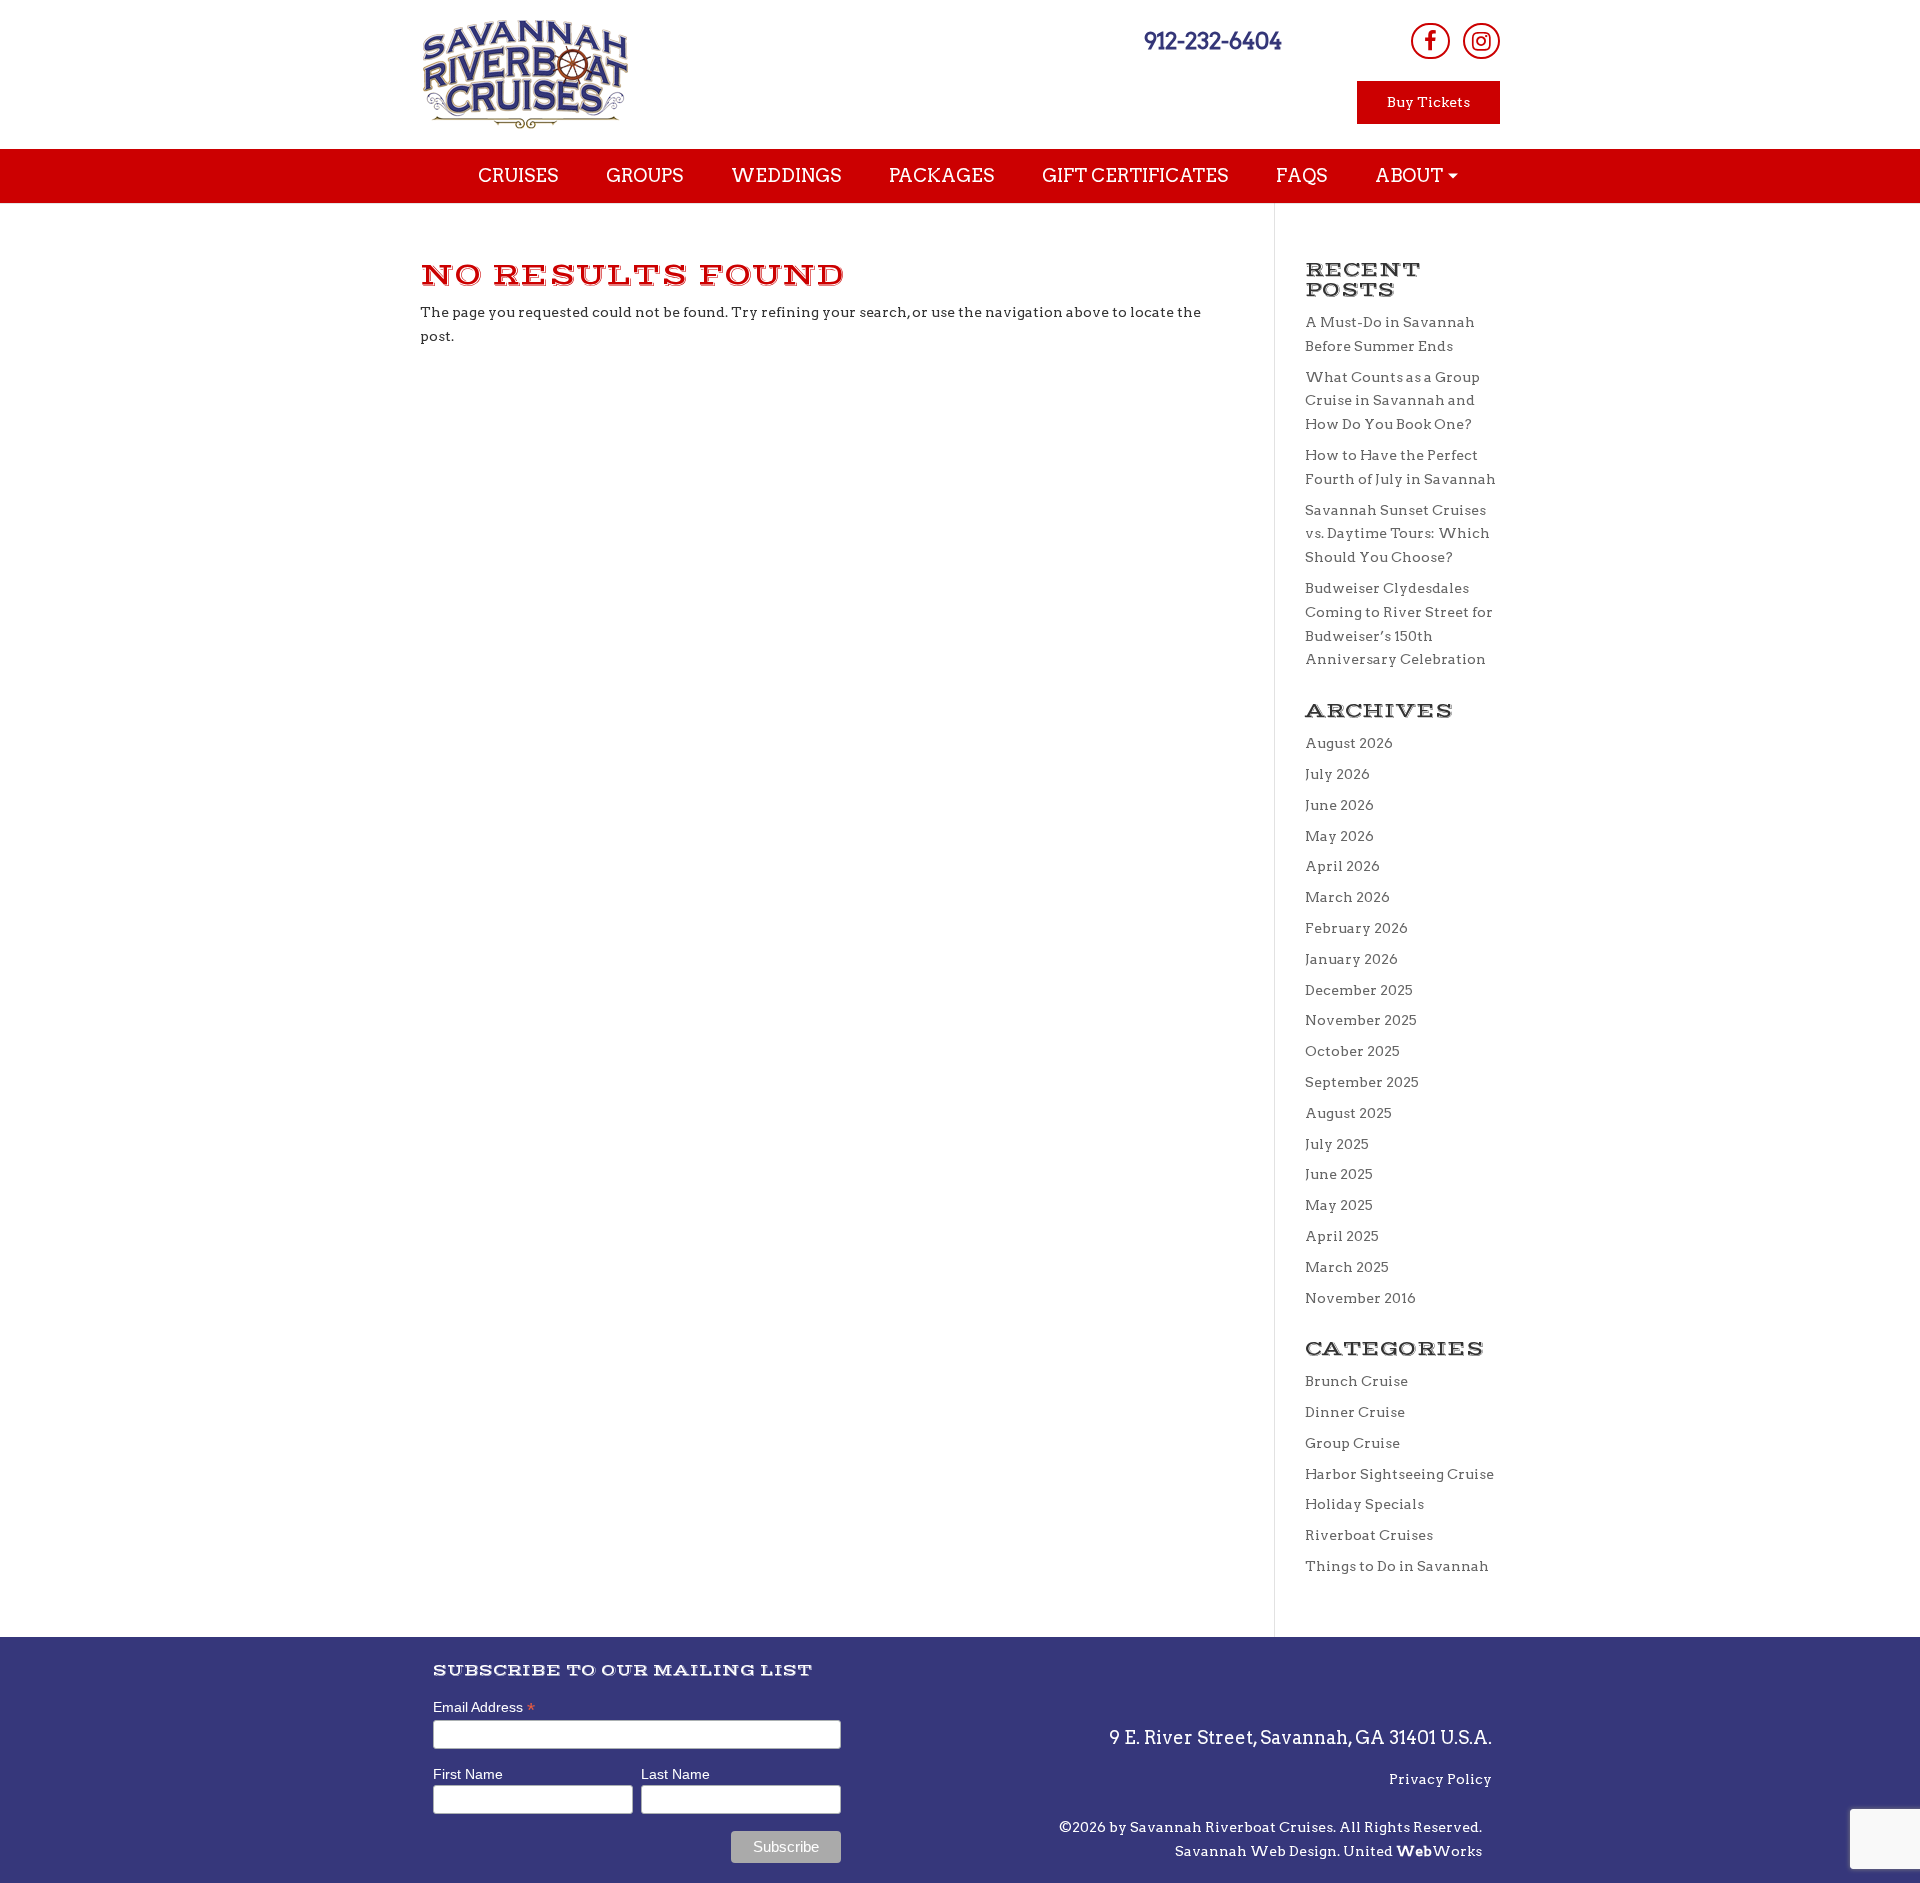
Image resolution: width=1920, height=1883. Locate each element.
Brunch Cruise (1356, 1381)
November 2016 (1360, 1298)
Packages (941, 175)
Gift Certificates (1135, 175)
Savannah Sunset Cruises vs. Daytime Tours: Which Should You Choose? (1397, 534)
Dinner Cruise (1355, 1412)
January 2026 (1351, 959)
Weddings (786, 175)
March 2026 (1347, 897)
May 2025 (1339, 1205)
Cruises (518, 175)
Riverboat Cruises (1369, 1535)
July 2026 (1337, 774)
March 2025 (1347, 1267)
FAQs (1301, 175)
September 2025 (1362, 1082)
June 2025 (1339, 1174)
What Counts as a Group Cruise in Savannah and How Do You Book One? (1392, 401)
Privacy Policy (1440, 1779)
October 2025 (1352, 1051)
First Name (468, 1774)
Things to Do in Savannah (1397, 1566)
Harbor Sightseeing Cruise (1399, 1474)
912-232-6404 (1213, 41)
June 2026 (1339, 805)
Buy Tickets (1428, 102)
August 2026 (1349, 743)
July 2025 (1337, 1144)
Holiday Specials (1364, 1504)
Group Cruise (1352, 1443)
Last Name (675, 1774)
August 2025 (1348, 1113)
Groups (644, 175)
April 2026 (1342, 866)
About (1409, 175)
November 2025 (1361, 1020)
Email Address (484, 1707)
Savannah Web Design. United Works (1328, 1851)
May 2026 (1339, 836)
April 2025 (1342, 1236)
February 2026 (1356, 928)
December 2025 (1359, 990)
